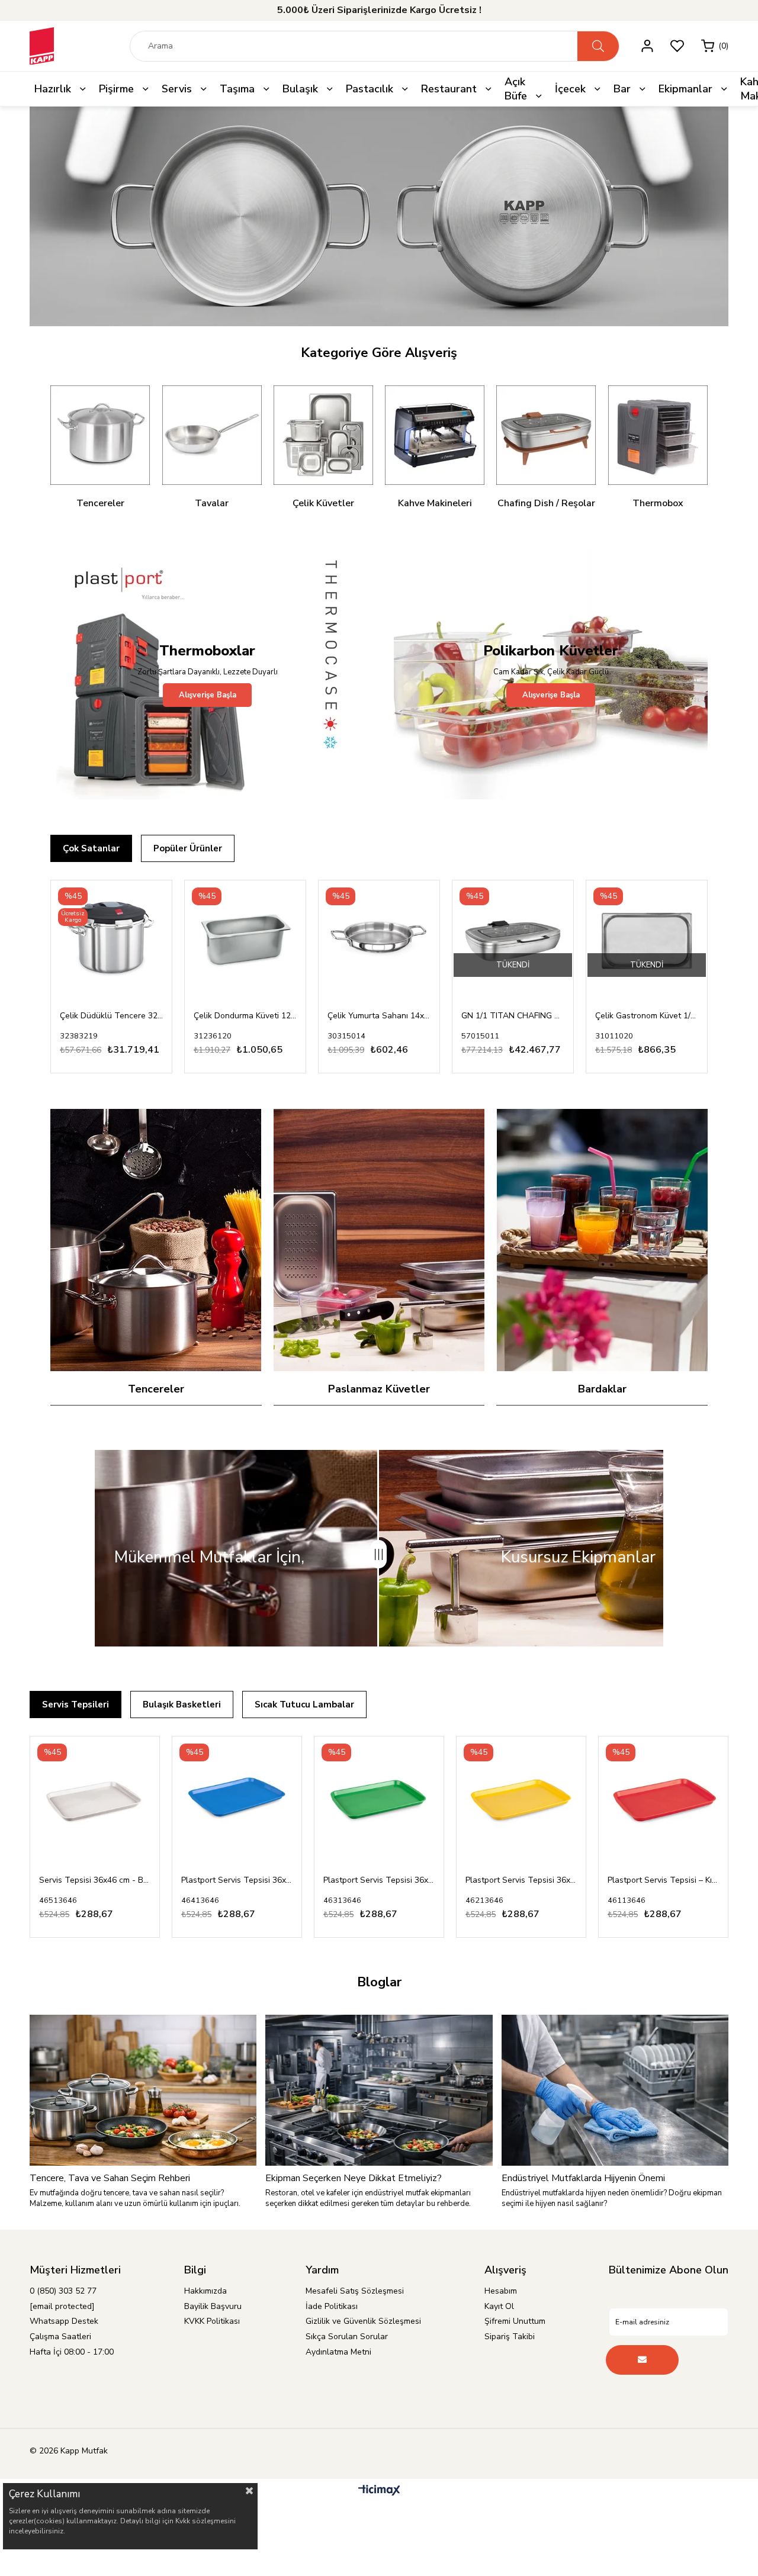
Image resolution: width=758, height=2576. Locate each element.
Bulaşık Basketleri (182, 1705)
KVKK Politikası (212, 2322)
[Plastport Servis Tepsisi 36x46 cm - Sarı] (379, 1802)
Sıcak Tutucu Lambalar (304, 1705)
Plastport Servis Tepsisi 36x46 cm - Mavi (95, 1881)
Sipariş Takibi (510, 2337)
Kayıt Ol (499, 2307)
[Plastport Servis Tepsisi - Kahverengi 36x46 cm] (663, 1802)
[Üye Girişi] (647, 46)
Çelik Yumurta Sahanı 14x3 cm (379, 1016)
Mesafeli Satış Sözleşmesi (355, 2292)
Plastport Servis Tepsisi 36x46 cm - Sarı (379, 1881)
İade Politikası (332, 2307)
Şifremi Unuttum (515, 2322)
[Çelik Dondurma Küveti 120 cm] (245, 941)
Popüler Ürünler (188, 849)
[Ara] (598, 46)
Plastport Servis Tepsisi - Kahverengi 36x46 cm (663, 1881)
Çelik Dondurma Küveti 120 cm (245, 1016)
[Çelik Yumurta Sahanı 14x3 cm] (379, 941)
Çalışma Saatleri (60, 2337)
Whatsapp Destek (64, 2322)
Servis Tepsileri (76, 1705)
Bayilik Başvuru (213, 2307)
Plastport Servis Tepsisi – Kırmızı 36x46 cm (521, 1881)
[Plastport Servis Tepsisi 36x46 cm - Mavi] (95, 1802)
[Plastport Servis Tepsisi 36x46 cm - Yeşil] (237, 1802)
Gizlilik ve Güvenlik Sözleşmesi (363, 2322)
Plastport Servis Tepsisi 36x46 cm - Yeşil (237, 1881)
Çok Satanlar (91, 849)
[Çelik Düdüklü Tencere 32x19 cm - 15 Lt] (111, 941)
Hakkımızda (205, 2292)
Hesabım (501, 2292)
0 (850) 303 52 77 (63, 2292)
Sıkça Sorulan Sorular (347, 2337)
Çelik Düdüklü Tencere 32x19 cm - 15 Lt (111, 1016)
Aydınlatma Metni (338, 2353)
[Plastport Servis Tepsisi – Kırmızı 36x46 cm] (521, 1802)
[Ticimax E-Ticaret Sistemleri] (379, 2492)
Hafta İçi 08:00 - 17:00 (72, 2353)
